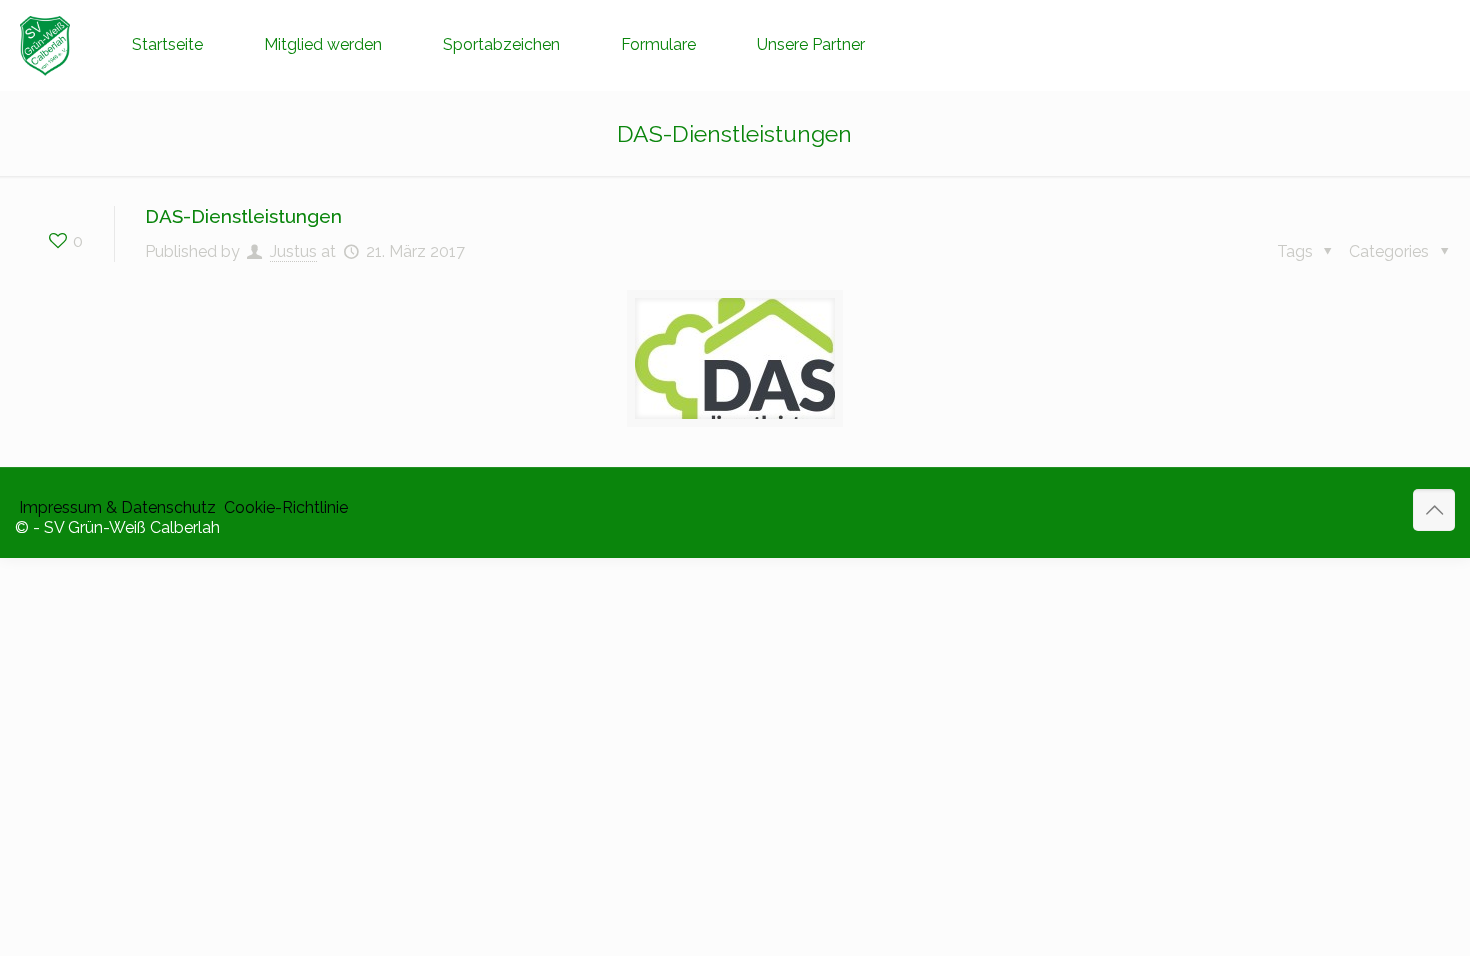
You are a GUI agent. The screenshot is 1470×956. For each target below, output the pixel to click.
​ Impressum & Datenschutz (115, 507)
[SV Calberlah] (45, 45)
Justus (293, 251)
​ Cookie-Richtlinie (284, 507)
